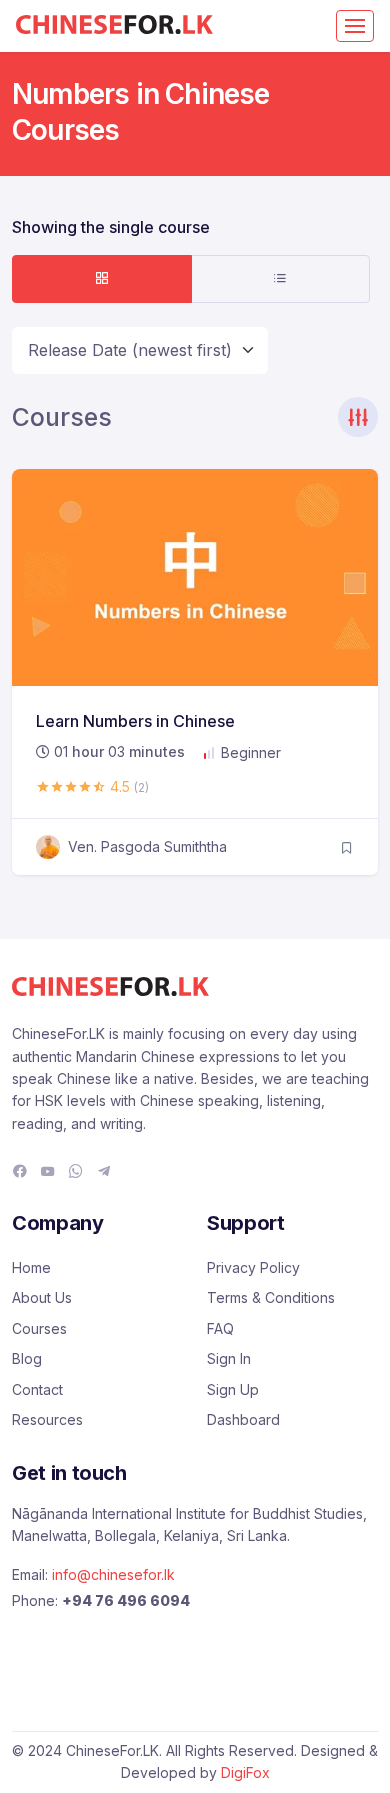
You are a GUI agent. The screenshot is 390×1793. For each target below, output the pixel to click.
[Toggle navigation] (355, 26)
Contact (37, 1389)
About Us (42, 1297)
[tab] (102, 279)
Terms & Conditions (271, 1297)
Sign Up (233, 1389)
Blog (27, 1358)
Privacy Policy (253, 1267)
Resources (47, 1419)
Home (31, 1267)
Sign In (229, 1358)
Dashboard (243, 1419)
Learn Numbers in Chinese (135, 721)
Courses (39, 1328)
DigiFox (245, 1772)
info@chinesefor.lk (113, 1574)
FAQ (220, 1328)
